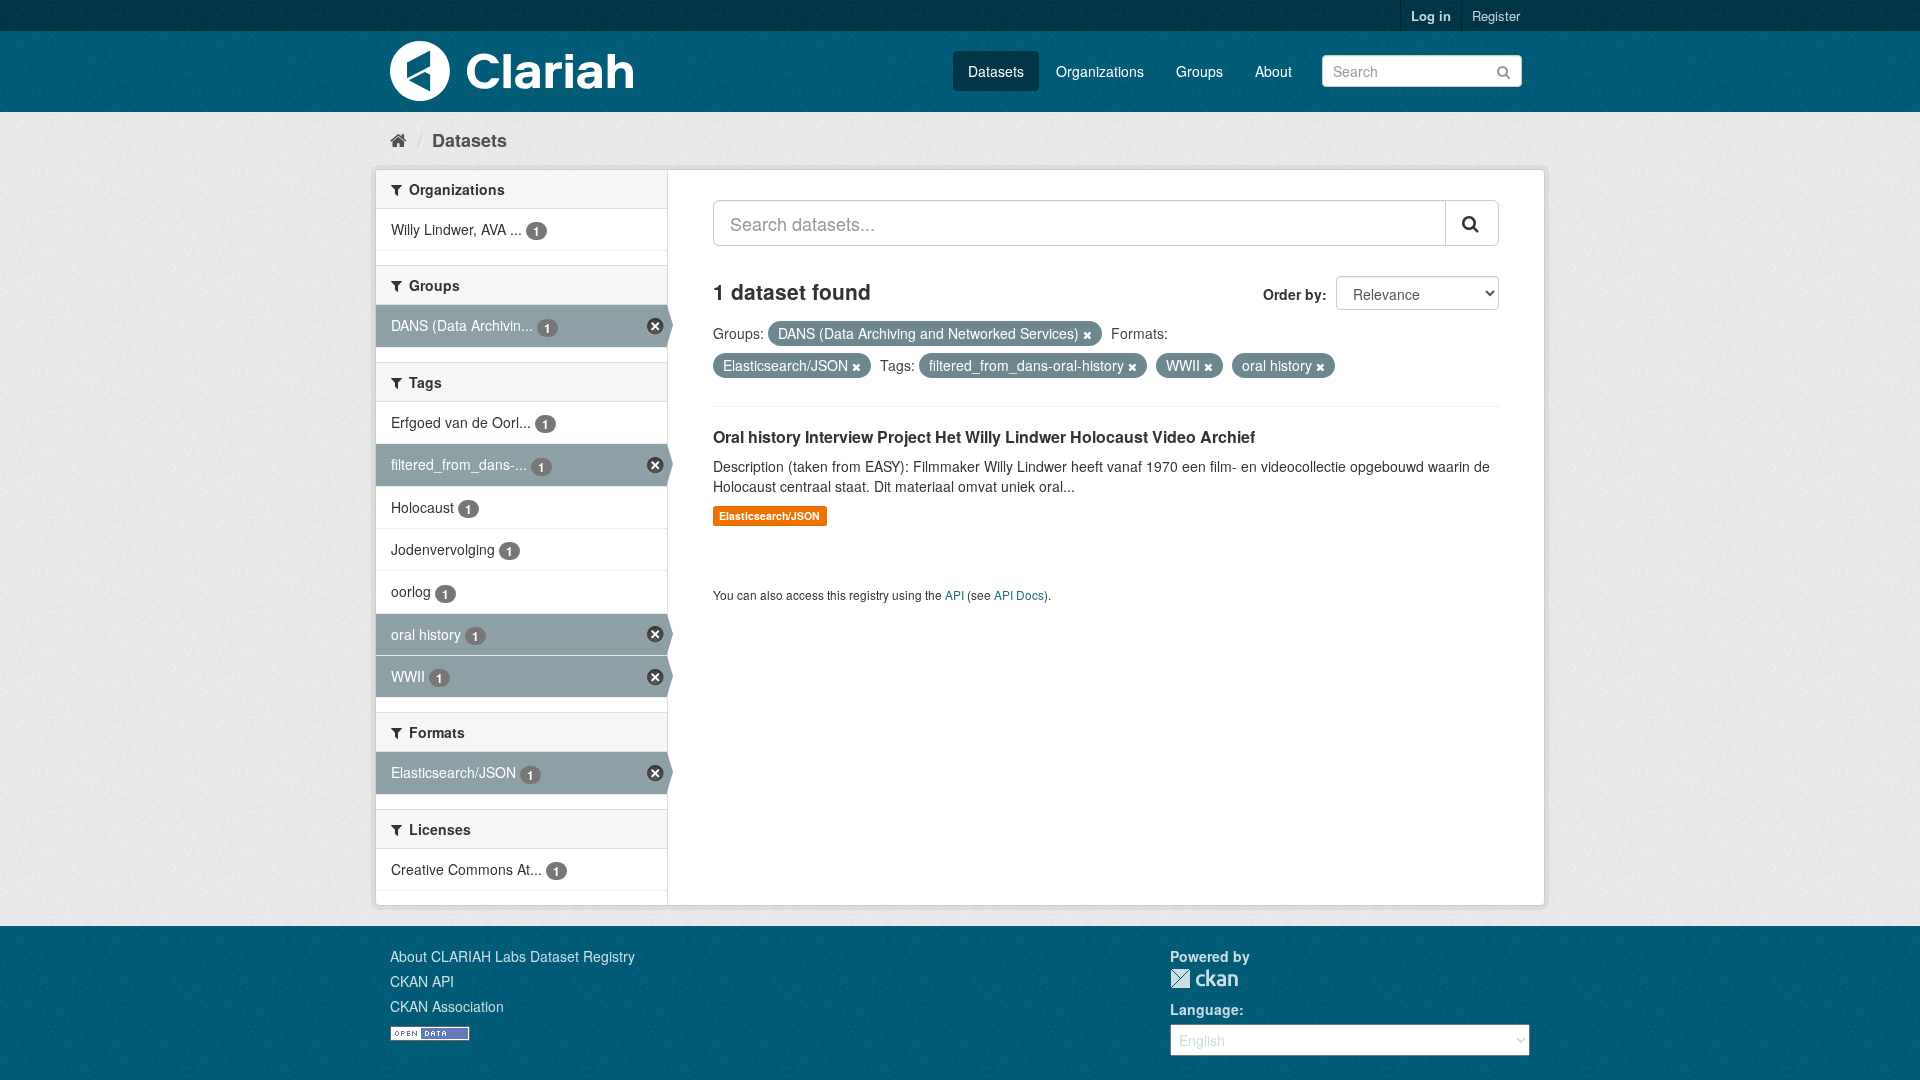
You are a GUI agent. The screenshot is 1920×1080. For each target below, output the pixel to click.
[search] (1472, 223)
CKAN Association (447, 1006)
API (954, 594)
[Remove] (1087, 334)
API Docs (1019, 594)
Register (1496, 15)
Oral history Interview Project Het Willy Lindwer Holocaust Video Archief (984, 436)
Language (1204, 1009)
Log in (1431, 15)
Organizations (1100, 71)
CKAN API (422, 981)
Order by (1292, 294)
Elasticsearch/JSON (769, 515)
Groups (1199, 71)
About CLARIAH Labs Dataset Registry (512, 956)
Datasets (996, 71)
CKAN (1204, 978)
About (1273, 71)
